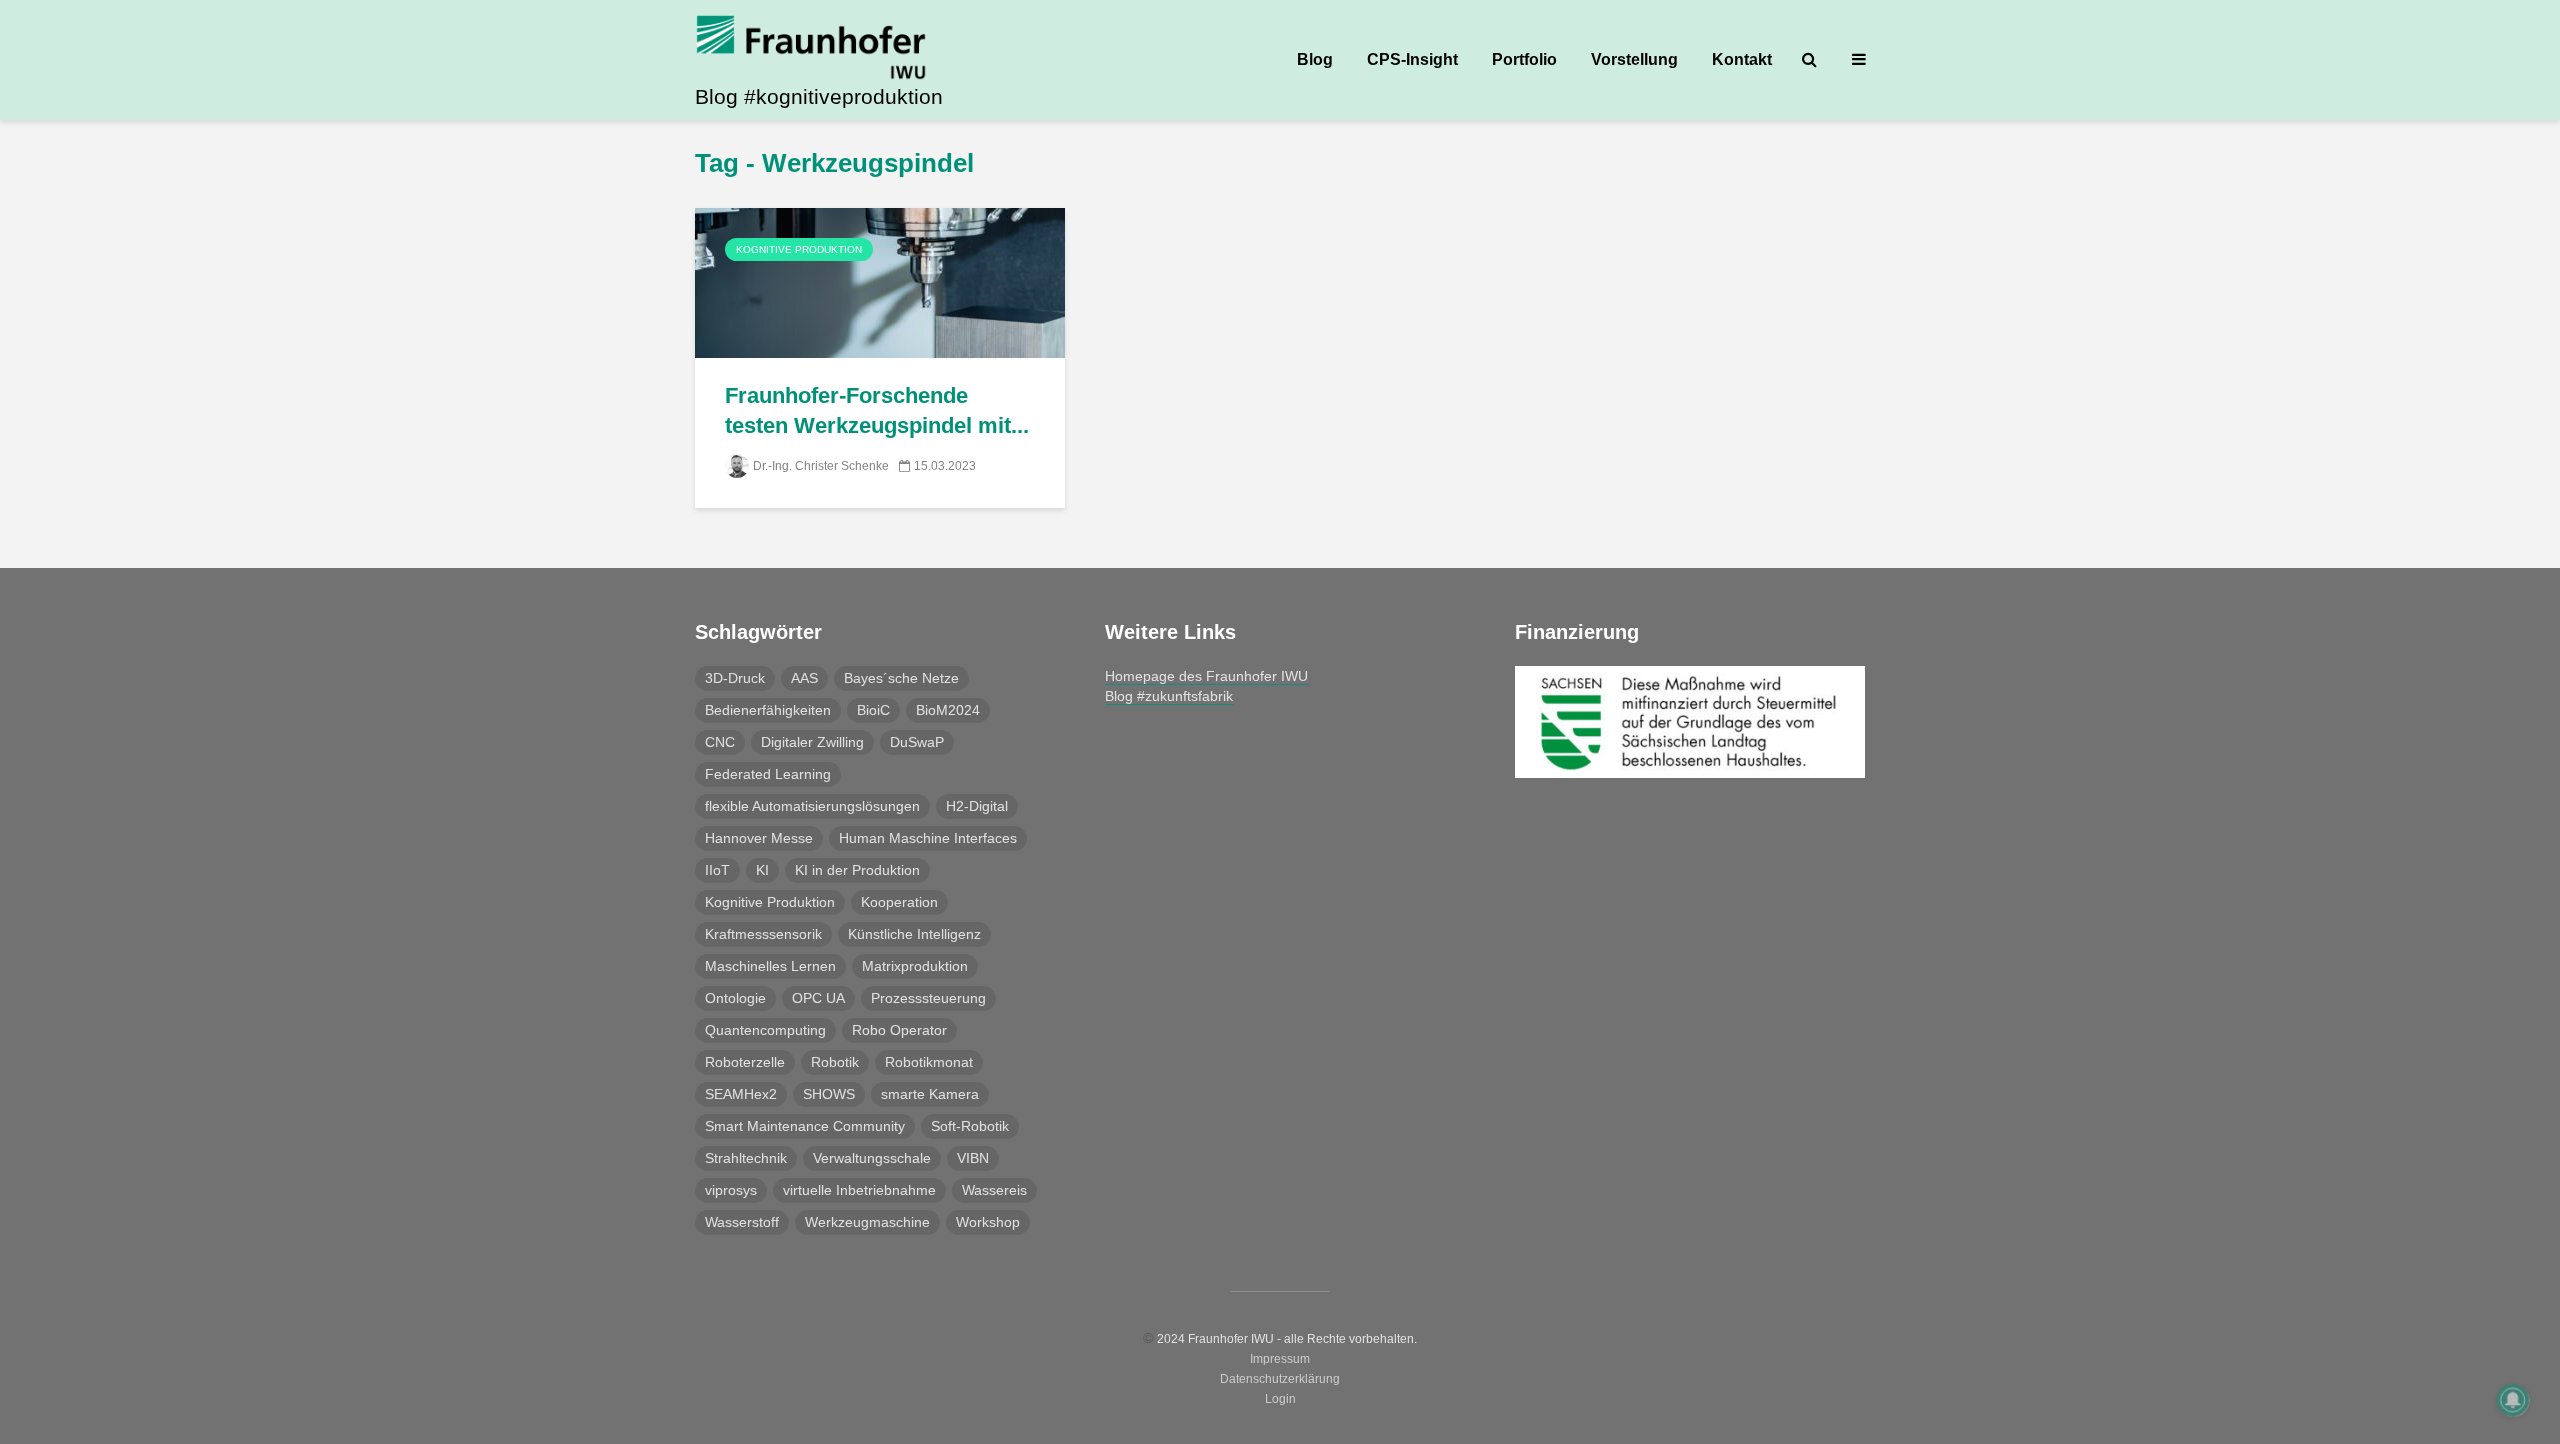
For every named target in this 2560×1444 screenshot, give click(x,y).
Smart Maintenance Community (805, 1126)
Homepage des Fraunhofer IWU (1206, 676)
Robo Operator (899, 1030)
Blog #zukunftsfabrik (1169, 696)
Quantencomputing (765, 1030)
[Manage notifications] (2513, 1400)
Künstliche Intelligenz (914, 934)
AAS (804, 678)
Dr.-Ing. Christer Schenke (821, 466)
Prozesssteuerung (928, 998)
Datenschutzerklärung (1280, 1379)
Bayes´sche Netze (901, 678)
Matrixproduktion (915, 966)
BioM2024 (948, 710)
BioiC (873, 710)
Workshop (988, 1222)
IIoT (717, 870)
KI (762, 870)
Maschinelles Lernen (770, 966)
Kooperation (899, 902)
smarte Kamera (930, 1094)
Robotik (835, 1062)
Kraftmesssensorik (763, 934)
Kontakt (1742, 59)
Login (1280, 1399)
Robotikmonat (929, 1062)
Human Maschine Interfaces (928, 838)
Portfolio (1524, 59)
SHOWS (829, 1094)
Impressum (1280, 1359)
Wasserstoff (742, 1222)
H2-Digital (977, 806)
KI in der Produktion (857, 870)
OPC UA (818, 998)
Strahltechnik (746, 1158)
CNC (720, 742)
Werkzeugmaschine (867, 1222)
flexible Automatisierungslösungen (812, 806)
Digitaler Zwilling (812, 742)
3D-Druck (735, 678)
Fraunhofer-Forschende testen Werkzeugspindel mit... (877, 410)
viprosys (731, 1190)
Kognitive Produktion (799, 249)
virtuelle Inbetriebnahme (859, 1190)
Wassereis (994, 1190)
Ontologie (735, 998)
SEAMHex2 (741, 1094)
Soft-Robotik (970, 1126)
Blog (1315, 59)
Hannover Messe (759, 838)
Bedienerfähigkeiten (768, 710)
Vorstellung (1634, 59)
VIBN (973, 1158)
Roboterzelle (745, 1062)
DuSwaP (917, 742)
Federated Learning (768, 774)
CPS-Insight (1412, 59)
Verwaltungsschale (872, 1158)
